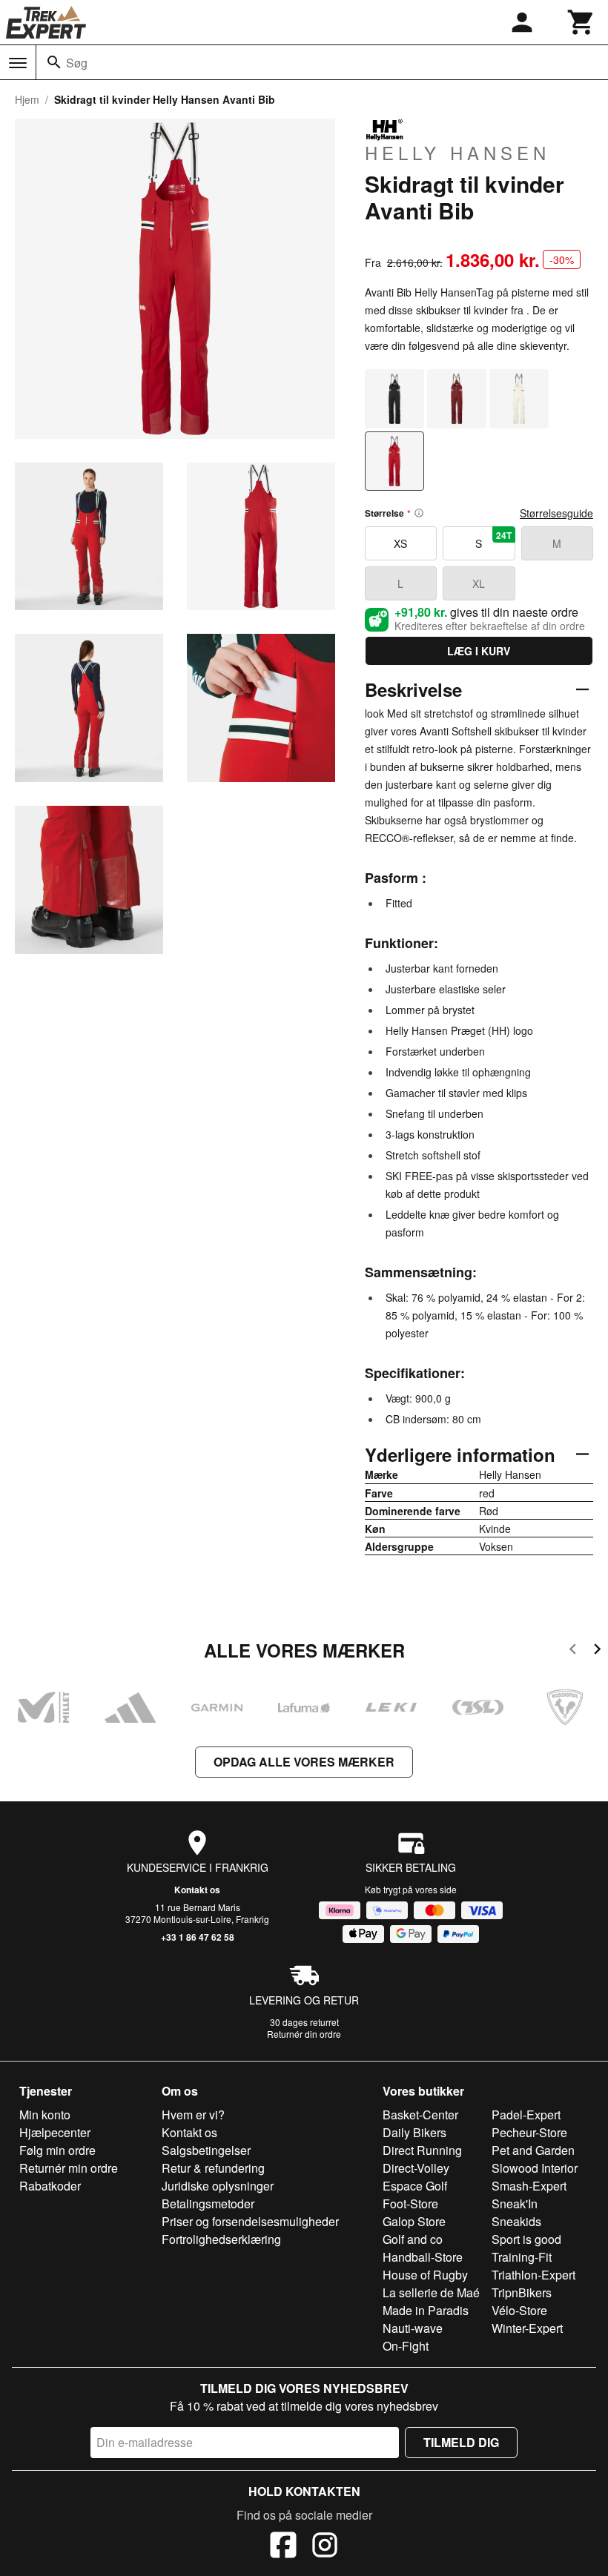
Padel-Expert (526, 2115)
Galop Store (414, 2221)
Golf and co (413, 2239)
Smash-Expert (529, 2186)
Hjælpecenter (55, 2132)
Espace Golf (415, 2186)
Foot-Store (410, 2203)
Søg (77, 63)
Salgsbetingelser (206, 2150)
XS (400, 543)
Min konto (45, 2115)
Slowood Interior (535, 2168)
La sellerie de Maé (431, 2292)
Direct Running (422, 2150)
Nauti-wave (413, 2328)
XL (479, 583)
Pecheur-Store (529, 2132)
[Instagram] (325, 2547)
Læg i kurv (479, 651)
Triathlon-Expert (533, 2275)
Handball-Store (423, 2257)
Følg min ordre (57, 2150)
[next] (597, 1651)
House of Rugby (425, 2275)
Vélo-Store (519, 2310)
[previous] (573, 1651)
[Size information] (419, 513)
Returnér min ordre (69, 2168)
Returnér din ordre (304, 2034)
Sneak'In (515, 2203)
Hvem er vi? (193, 2115)
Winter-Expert (527, 2328)
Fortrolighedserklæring (221, 2239)
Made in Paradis (426, 2310)
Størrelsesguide (556, 513)
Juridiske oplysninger (218, 2186)
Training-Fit (522, 2257)
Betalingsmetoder (208, 2203)
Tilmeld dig (461, 2442)
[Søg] (54, 62)
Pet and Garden (533, 2150)
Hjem (27, 99)
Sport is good (526, 2239)
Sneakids (516, 2221)
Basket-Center (420, 2115)
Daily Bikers (414, 2132)
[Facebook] (283, 2547)
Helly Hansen (457, 152)
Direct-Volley (416, 2168)
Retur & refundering (213, 2168)
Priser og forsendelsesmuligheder (250, 2221)
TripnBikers (522, 2292)
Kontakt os (197, 1890)
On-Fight (406, 2346)
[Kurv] (581, 22)
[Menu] (18, 63)
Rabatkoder (50, 2186)
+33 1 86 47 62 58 (198, 1937)
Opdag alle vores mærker (304, 1762)
